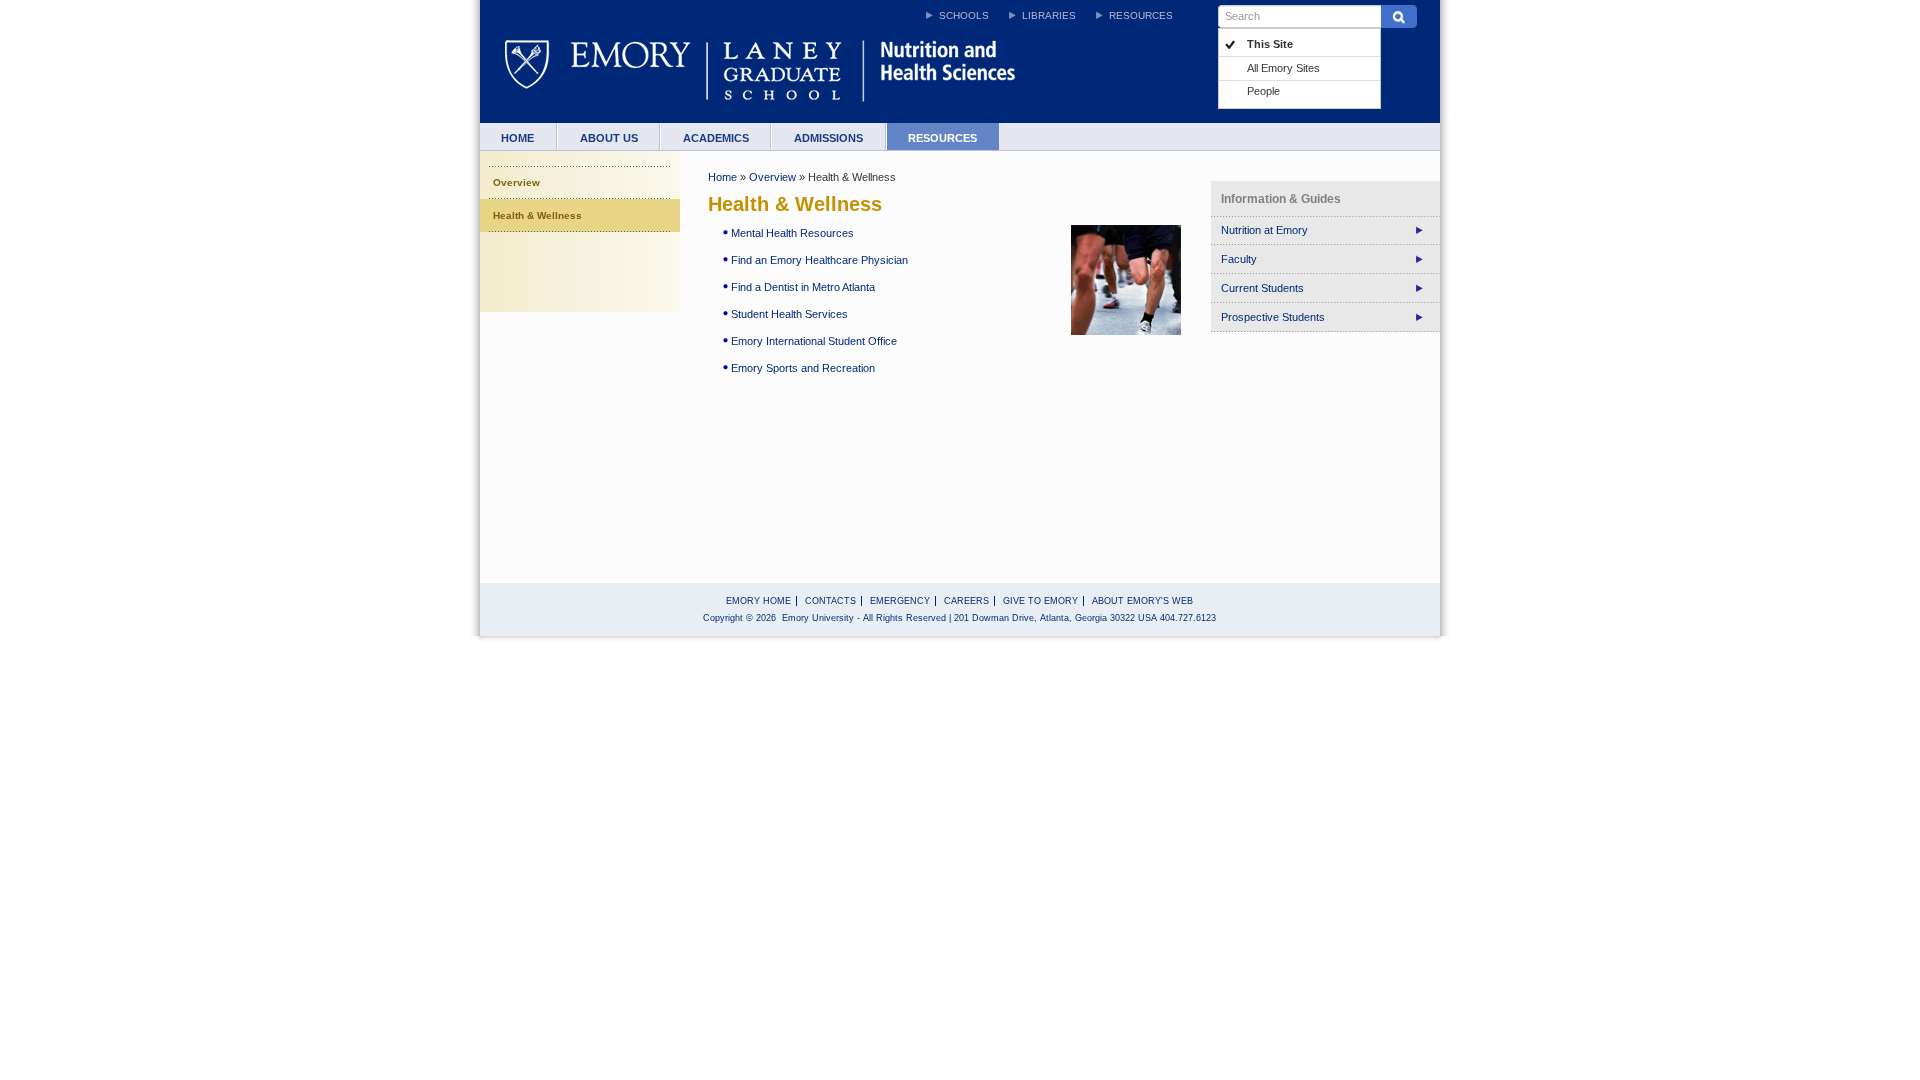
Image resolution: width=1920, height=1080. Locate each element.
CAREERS (966, 601)
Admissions (828, 138)
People (1263, 91)
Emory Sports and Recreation (803, 368)
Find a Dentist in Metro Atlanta (803, 287)
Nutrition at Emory (1264, 230)
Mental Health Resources (792, 233)
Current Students (1262, 288)
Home (517, 138)
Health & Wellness (537, 215)
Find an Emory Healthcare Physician (819, 260)
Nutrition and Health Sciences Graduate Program (982, 80)
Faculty (1239, 259)
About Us (609, 138)
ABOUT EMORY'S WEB (1142, 601)
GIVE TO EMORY (1040, 601)
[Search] (1398, 16)
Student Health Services (789, 314)
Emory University (609, 80)
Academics (716, 138)
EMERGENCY (900, 601)
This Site (1270, 44)
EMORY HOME (758, 601)
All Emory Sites (1283, 68)
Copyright (723, 618)
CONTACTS (830, 601)
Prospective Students (1273, 317)
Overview (516, 182)
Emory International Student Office (814, 341)
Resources (942, 138)
